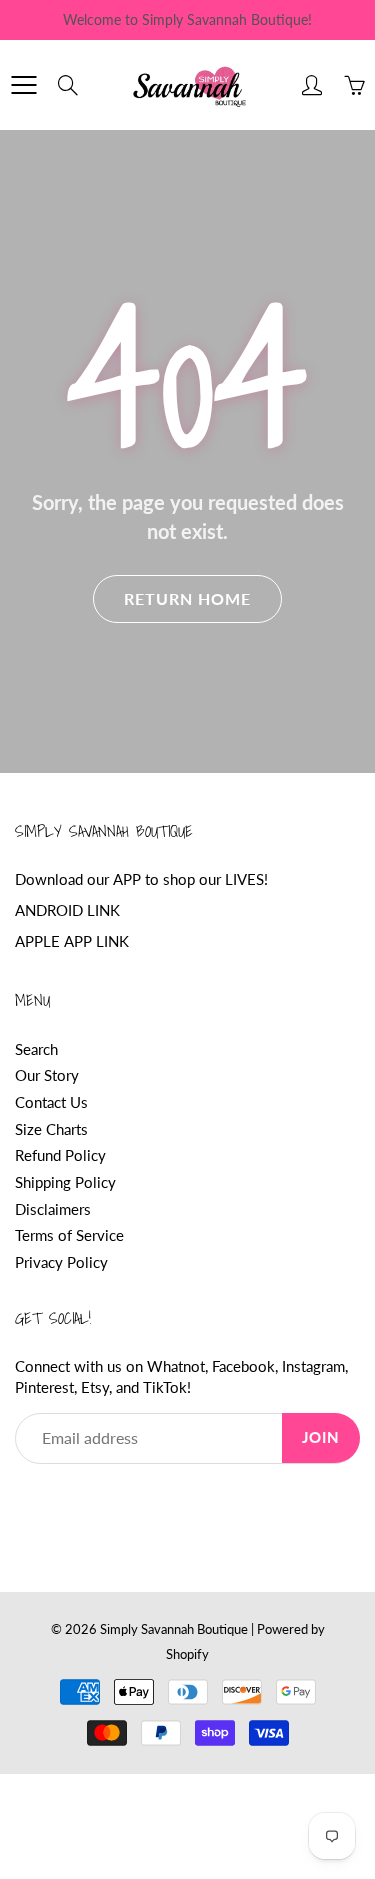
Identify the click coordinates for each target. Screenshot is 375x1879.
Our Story (47, 1075)
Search (36, 1049)
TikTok (165, 1387)
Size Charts (51, 1129)
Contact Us (51, 1102)
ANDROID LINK (67, 910)
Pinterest (44, 1387)
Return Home (187, 598)
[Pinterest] (71, 1501)
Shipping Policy (65, 1182)
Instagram (313, 1366)
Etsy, (96, 1387)
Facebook (243, 1366)
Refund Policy (60, 1155)
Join (321, 1437)
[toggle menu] (23, 85)
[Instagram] (117, 1501)
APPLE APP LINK (72, 941)
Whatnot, (177, 1366)
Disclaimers (53, 1209)
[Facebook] (25, 1501)
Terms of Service (69, 1235)
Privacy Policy (61, 1262)
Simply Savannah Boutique (174, 1629)
